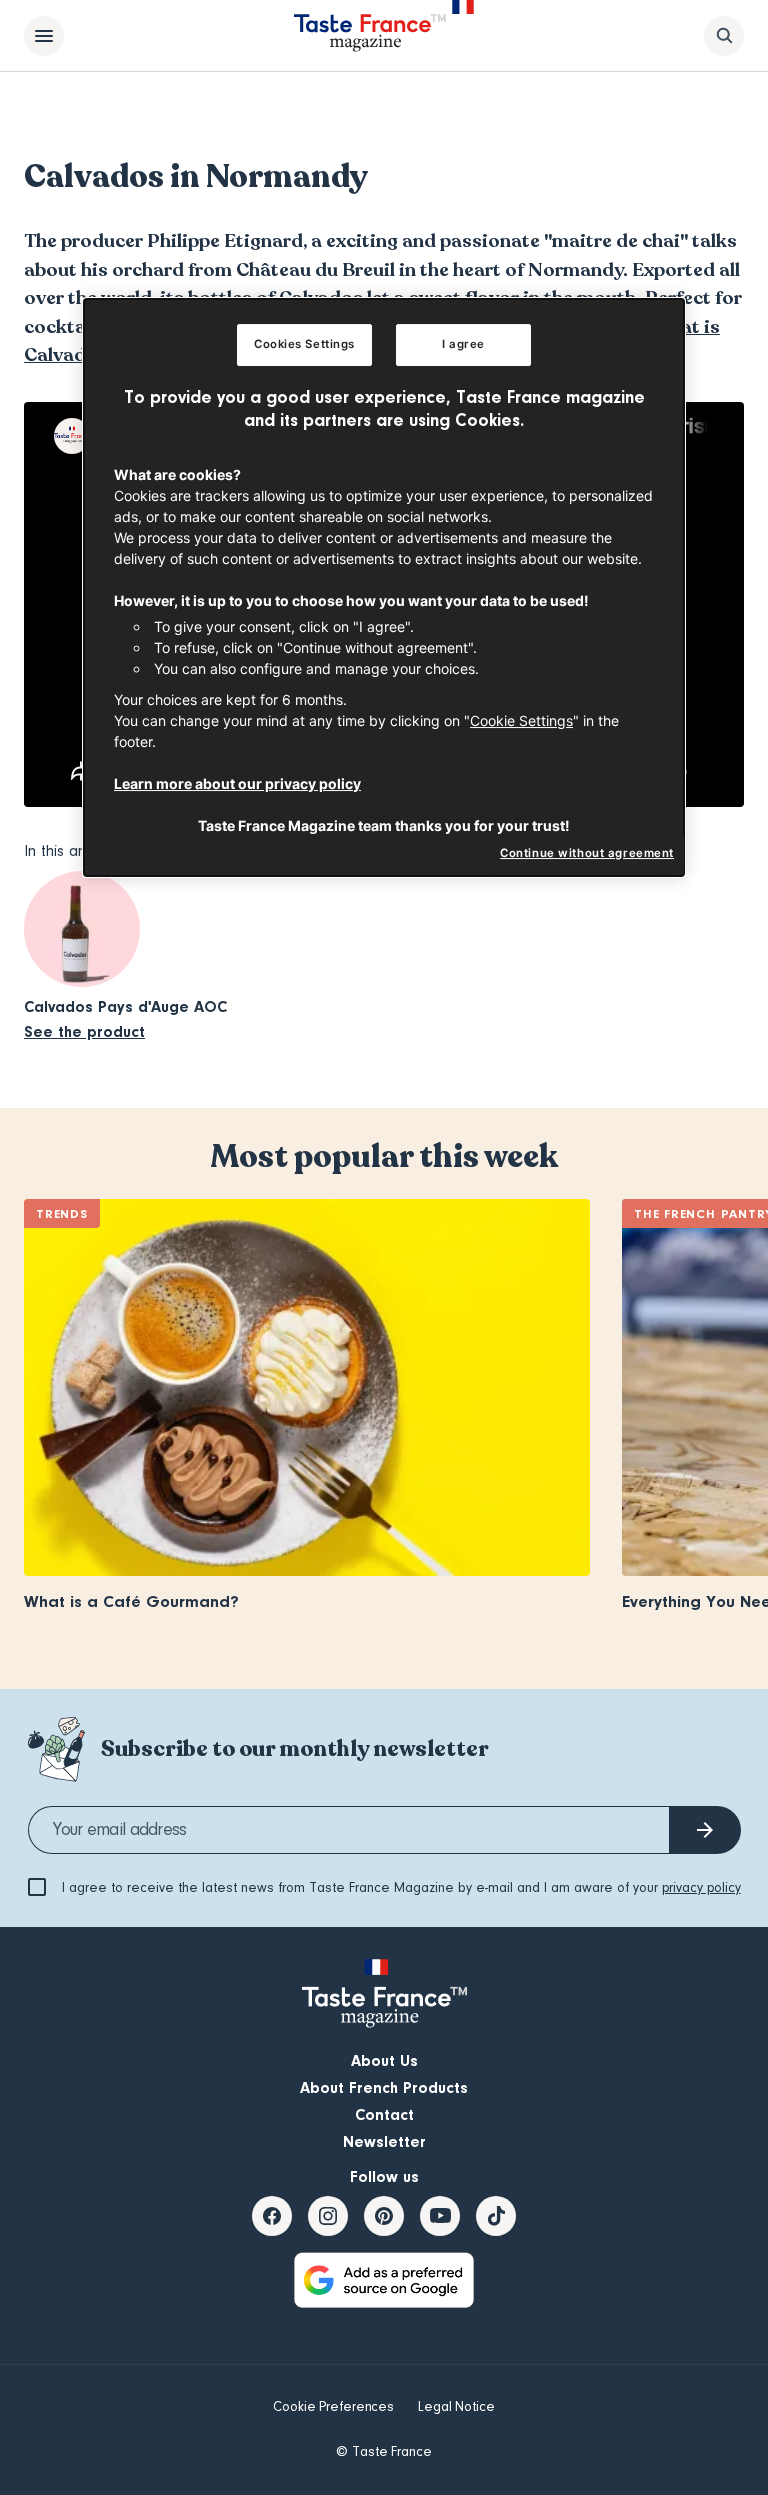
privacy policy (701, 1888)
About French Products (384, 2088)
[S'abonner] (705, 1830)
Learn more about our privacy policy (237, 783)
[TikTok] (496, 2216)
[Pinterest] (384, 2216)
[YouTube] (440, 2216)
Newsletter (384, 2142)
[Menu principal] (44, 36)
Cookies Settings (304, 344)
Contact (384, 2115)
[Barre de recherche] (724, 36)
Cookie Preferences (333, 2407)
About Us (384, 2061)
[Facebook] (272, 2216)
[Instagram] (328, 2216)
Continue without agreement (587, 853)
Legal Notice (456, 2407)
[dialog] (384, 587)
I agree (463, 344)
